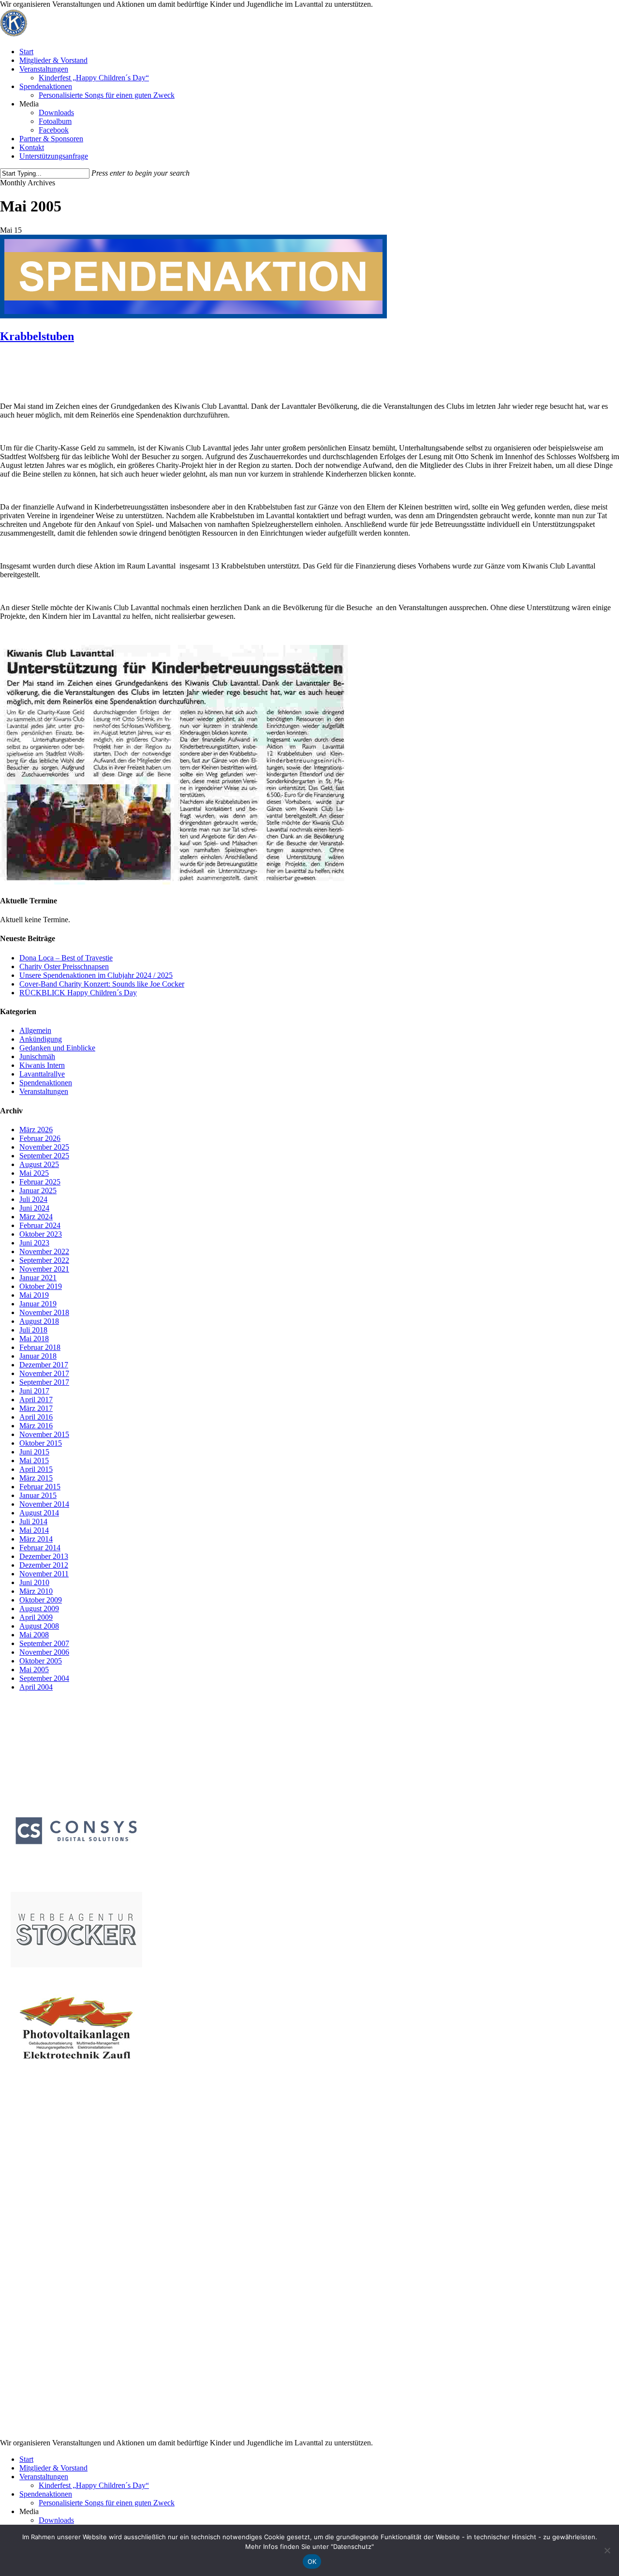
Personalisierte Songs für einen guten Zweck (107, 2503)
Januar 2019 (38, 1304)
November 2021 (44, 1269)
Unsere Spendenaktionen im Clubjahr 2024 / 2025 (96, 975)
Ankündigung (41, 1039)
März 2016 (36, 1426)
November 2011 (44, 1574)
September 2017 (44, 1382)
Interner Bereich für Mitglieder (57, 2415)
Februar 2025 (40, 1182)
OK (312, 2561)
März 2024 (36, 1217)
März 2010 (36, 1591)
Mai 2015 (34, 1460)
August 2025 (39, 1164)
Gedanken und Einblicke (57, 1048)
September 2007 (44, 1643)
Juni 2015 (34, 1452)
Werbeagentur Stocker (88, 2423)
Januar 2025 (38, 1191)
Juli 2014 (33, 1521)
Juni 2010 (34, 1582)
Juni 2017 (34, 1391)
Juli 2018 (33, 1330)
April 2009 (36, 1617)
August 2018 (39, 1321)
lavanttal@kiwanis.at (68, 2179)
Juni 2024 (34, 1208)
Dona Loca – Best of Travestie (66, 958)
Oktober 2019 (41, 1286)
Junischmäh (37, 1056)
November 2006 (44, 1652)
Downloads (56, 2520)
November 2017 (44, 1373)
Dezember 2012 (44, 1565)
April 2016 (36, 1417)
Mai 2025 (34, 1173)
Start (26, 2459)
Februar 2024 (40, 1225)
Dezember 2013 (44, 1556)
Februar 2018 (40, 1347)
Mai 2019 (34, 1295)
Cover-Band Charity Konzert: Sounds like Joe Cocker (102, 984)
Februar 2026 (40, 1138)
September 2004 (44, 1678)
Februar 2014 (40, 1548)
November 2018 (44, 1312)
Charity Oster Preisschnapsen (64, 966)
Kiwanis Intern (42, 1065)
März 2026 (36, 1130)
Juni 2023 (34, 1243)
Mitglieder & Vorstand (53, 2468)
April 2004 (36, 1687)
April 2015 (36, 1469)
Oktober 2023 (41, 1234)
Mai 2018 (34, 1339)
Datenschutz (29, 2196)
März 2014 (36, 1539)
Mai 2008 (34, 1635)
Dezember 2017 (44, 1365)
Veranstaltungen (44, 1091)
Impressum (27, 2187)
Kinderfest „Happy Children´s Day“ (94, 2485)
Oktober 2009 (41, 1600)
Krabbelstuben (37, 336)
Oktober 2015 (41, 1443)
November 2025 (44, 1147)
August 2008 (39, 1626)
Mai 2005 (34, 1670)
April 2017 (36, 1400)
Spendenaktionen (46, 1083)
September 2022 (44, 1260)
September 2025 (44, 1156)
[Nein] (607, 2550)
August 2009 (39, 1609)
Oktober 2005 (41, 1661)
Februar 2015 (40, 1487)
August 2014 (39, 1513)
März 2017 (36, 1408)
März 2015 (36, 1478)
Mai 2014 (34, 1530)
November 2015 (44, 1434)
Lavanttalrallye (42, 1074)
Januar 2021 (38, 1278)
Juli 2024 (33, 1199)
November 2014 (44, 1504)
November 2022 (44, 1251)
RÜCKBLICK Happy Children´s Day (78, 993)
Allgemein (35, 1030)
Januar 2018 (38, 1356)
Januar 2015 (38, 1495)
